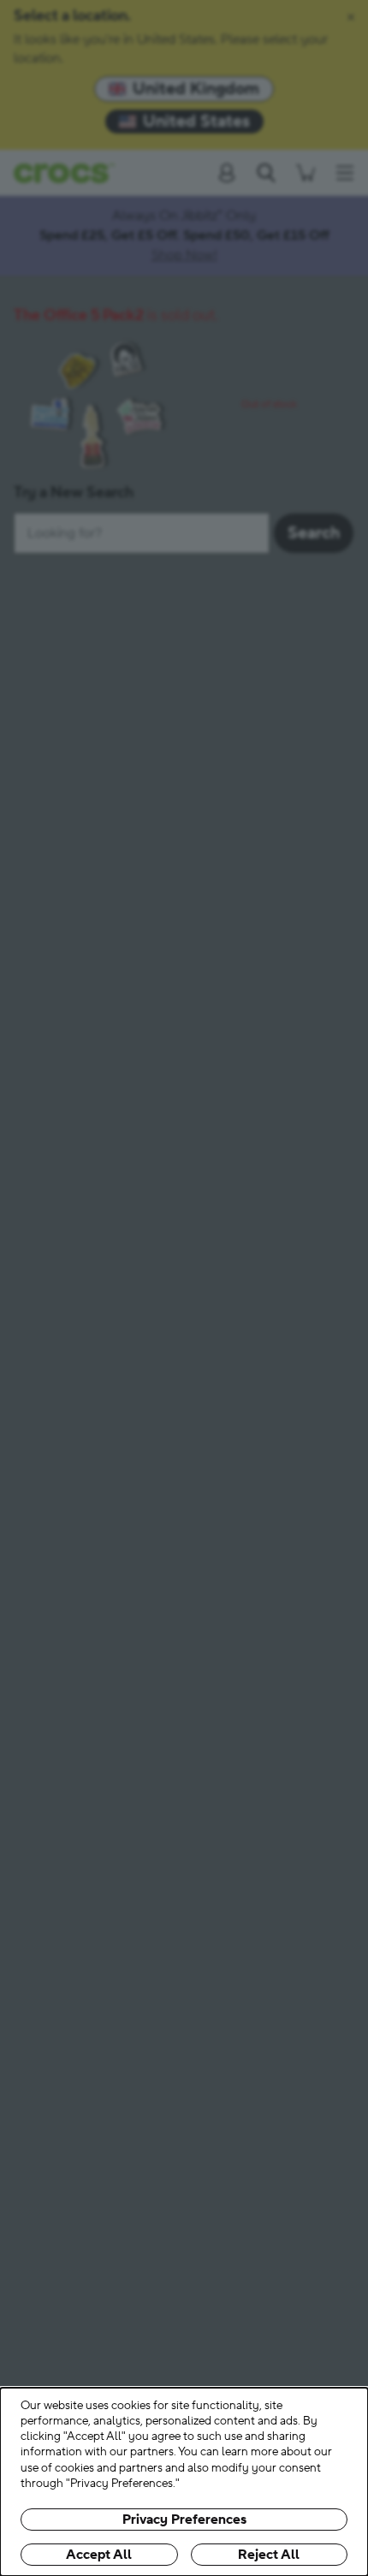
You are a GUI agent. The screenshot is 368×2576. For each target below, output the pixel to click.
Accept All (99, 2555)
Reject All (269, 2555)
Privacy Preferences (184, 2520)
